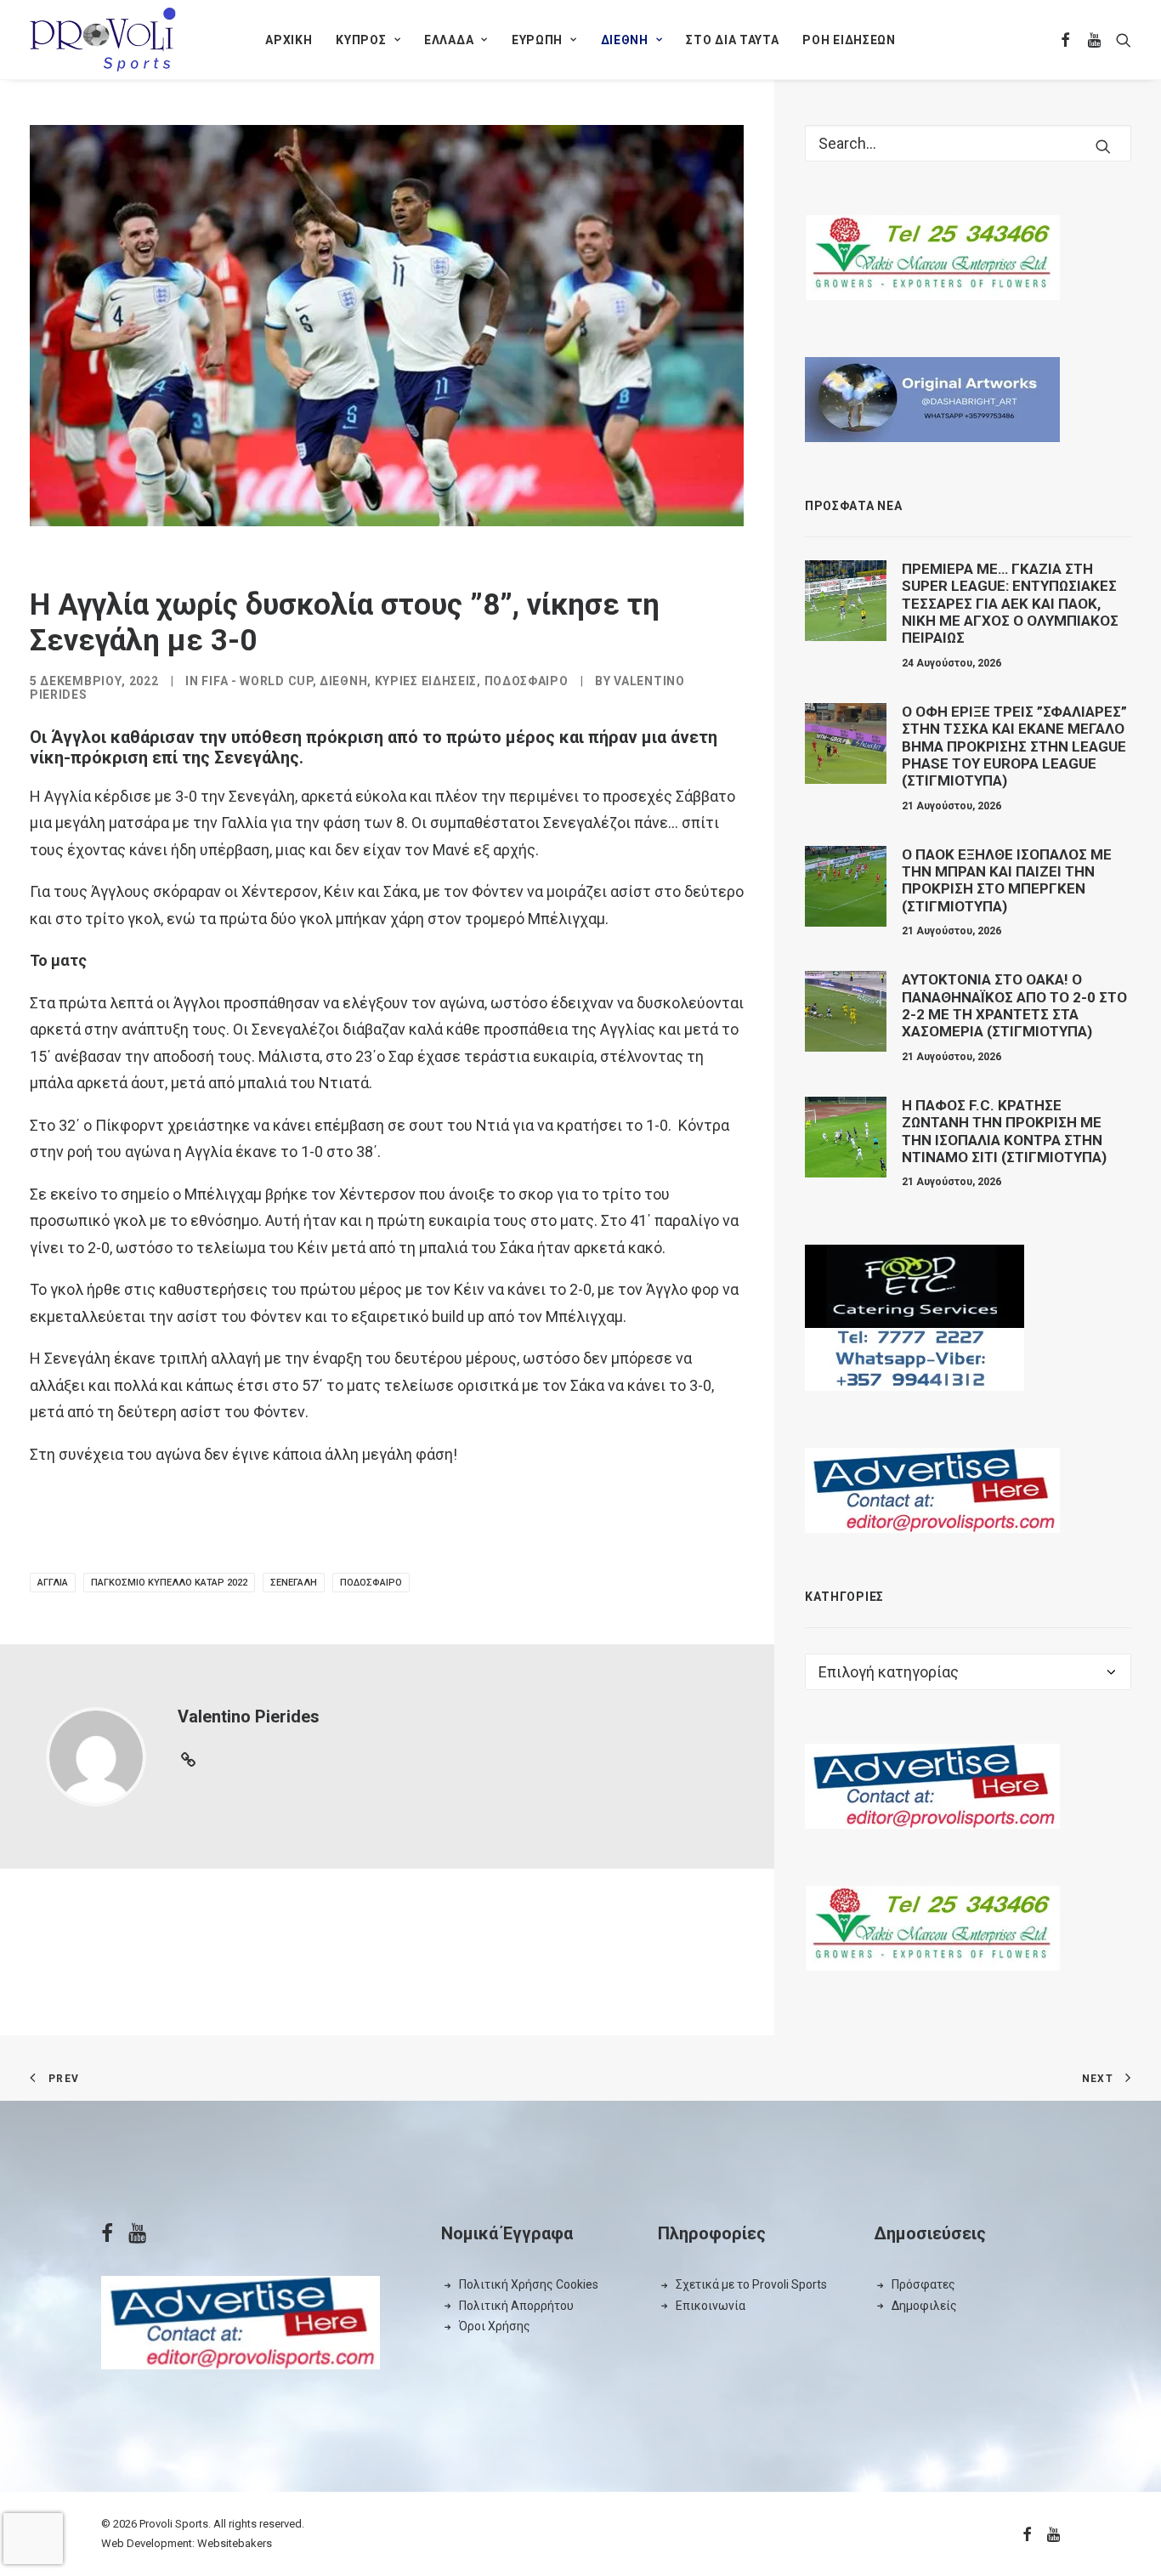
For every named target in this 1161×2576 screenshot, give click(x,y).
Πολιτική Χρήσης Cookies (529, 2284)
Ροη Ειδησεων (849, 40)
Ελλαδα (449, 40)
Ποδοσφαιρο (527, 681)
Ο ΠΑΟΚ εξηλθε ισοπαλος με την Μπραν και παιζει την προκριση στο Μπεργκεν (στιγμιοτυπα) (1007, 880)
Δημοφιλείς (924, 2306)
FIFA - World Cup (257, 681)
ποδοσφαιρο (371, 1583)
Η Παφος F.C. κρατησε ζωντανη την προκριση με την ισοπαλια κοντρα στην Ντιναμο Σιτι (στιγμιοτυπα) (1004, 1131)
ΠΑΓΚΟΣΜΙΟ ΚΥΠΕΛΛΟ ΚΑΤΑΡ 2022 (169, 1583)
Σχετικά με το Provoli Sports (751, 2284)
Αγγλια (53, 1583)
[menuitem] (289, 40)
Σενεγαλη (294, 1583)
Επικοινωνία (711, 2306)
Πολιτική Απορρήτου (516, 2306)
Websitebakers (235, 2543)
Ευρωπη (537, 40)
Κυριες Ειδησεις (426, 681)
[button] (1066, 40)
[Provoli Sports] (103, 40)
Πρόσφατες (923, 2284)
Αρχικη (289, 40)
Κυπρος (361, 40)
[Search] (968, 143)
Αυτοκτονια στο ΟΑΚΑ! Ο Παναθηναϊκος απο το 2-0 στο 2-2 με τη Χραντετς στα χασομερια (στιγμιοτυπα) (1014, 1005)
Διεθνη (625, 40)
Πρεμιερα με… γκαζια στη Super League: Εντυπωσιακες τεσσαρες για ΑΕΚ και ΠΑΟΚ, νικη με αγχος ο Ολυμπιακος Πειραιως (1010, 604)
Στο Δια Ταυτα (732, 40)
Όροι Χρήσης (495, 2326)
